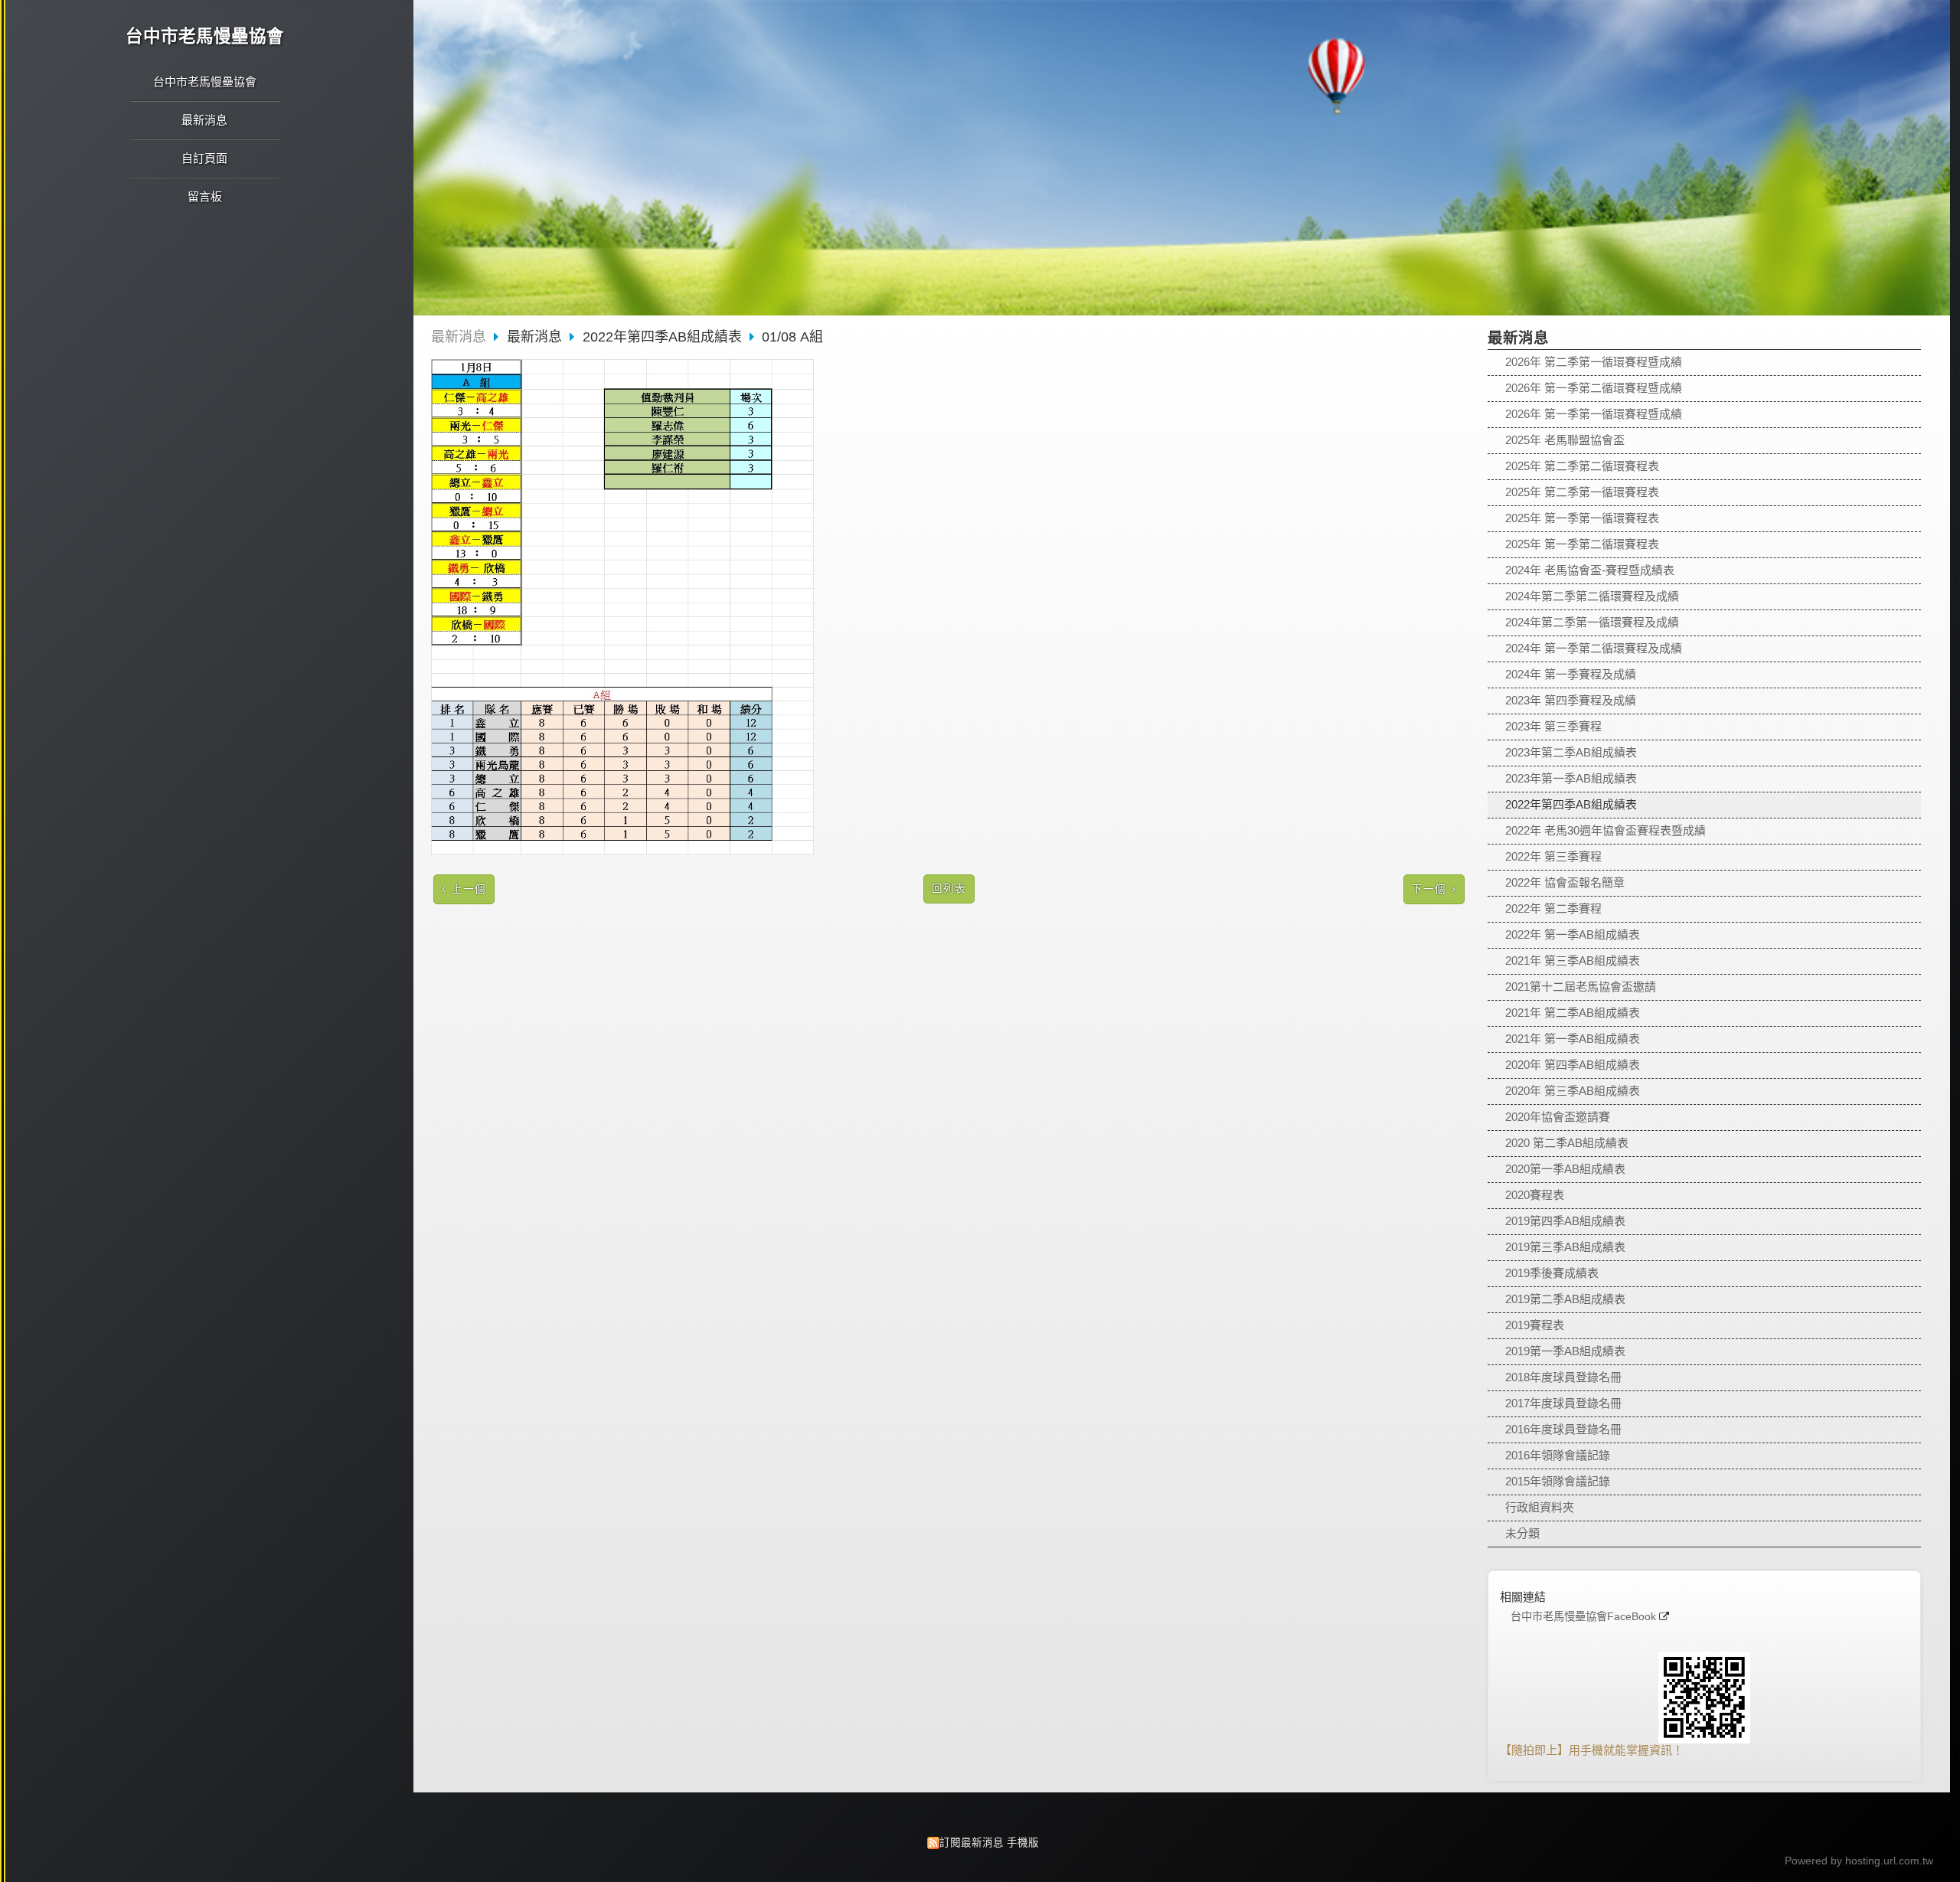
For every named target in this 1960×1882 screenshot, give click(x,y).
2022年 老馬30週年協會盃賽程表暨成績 (1606, 830)
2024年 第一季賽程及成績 (1571, 674)
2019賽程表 (1535, 1325)
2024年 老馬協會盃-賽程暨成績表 (1590, 570)
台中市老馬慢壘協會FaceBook (1583, 1617)
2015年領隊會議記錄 (1558, 1481)
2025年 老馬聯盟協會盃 (1565, 440)
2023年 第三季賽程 (1553, 726)
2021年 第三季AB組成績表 (1573, 961)
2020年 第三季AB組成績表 (1573, 1091)
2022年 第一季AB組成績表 (1573, 934)
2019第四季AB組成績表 (1565, 1221)
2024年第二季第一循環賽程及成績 (1592, 622)
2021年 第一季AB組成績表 (1573, 1039)
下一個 (1429, 889)
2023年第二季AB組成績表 (1571, 752)
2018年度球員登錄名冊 (1563, 1377)
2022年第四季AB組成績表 (1571, 804)
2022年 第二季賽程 (1553, 908)
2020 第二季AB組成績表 (1567, 1143)
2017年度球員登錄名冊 (1563, 1403)
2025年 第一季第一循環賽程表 (1582, 518)
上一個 (469, 889)
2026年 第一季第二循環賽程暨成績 (1594, 388)
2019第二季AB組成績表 (1565, 1299)
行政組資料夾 (1540, 1507)
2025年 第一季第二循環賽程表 (1582, 544)
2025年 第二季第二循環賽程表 (1582, 466)
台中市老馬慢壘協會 (205, 36)
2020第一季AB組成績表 (1565, 1169)
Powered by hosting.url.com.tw (1859, 1861)
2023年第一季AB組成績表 (1571, 778)
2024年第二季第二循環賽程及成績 (1592, 596)
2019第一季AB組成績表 (1565, 1351)
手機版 (1023, 1843)
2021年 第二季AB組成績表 (1573, 1013)
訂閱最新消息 (972, 1843)
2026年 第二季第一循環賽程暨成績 (1594, 362)
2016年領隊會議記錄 (1558, 1455)
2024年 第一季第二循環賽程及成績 (1594, 648)
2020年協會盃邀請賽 (1558, 1117)
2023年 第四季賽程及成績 (1571, 700)
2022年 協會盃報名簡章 (1565, 882)
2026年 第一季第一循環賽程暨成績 (1594, 414)
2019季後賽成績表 (1552, 1273)
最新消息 (459, 337)
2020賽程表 (1535, 1195)
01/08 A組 (792, 337)
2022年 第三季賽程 (1553, 856)
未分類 (1522, 1533)
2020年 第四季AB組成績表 (1573, 1065)
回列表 (949, 889)
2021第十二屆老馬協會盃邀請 (1581, 987)
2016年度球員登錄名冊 (1563, 1429)
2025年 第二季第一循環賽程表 (1582, 492)
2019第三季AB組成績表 (1565, 1247)
